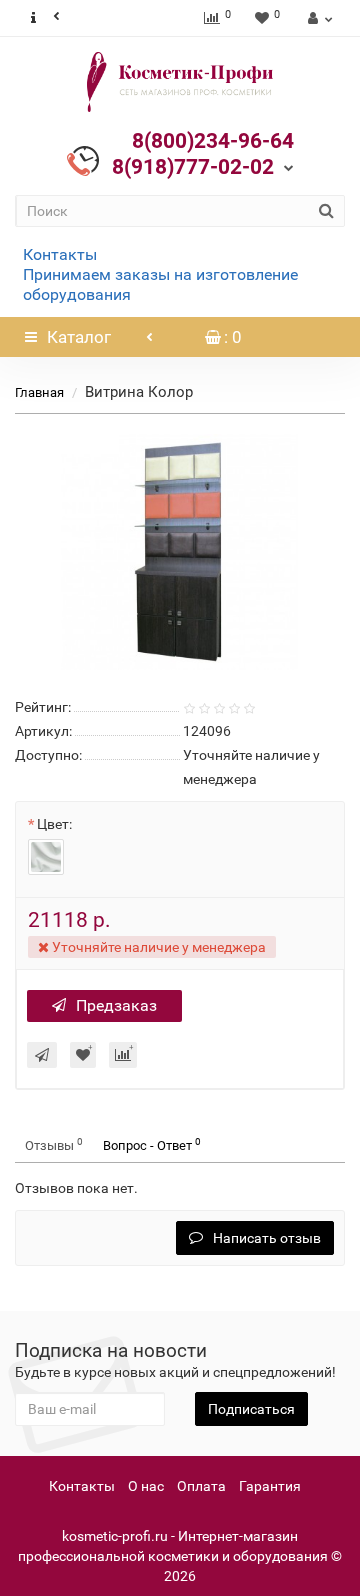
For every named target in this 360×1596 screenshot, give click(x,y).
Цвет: (54, 824)
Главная (39, 392)
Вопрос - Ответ (152, 1144)
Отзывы (54, 1144)
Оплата (201, 1486)
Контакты (60, 254)
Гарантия (270, 1486)
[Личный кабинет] (317, 18)
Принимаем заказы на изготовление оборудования (160, 284)
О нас (146, 1486)
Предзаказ (116, 1005)
